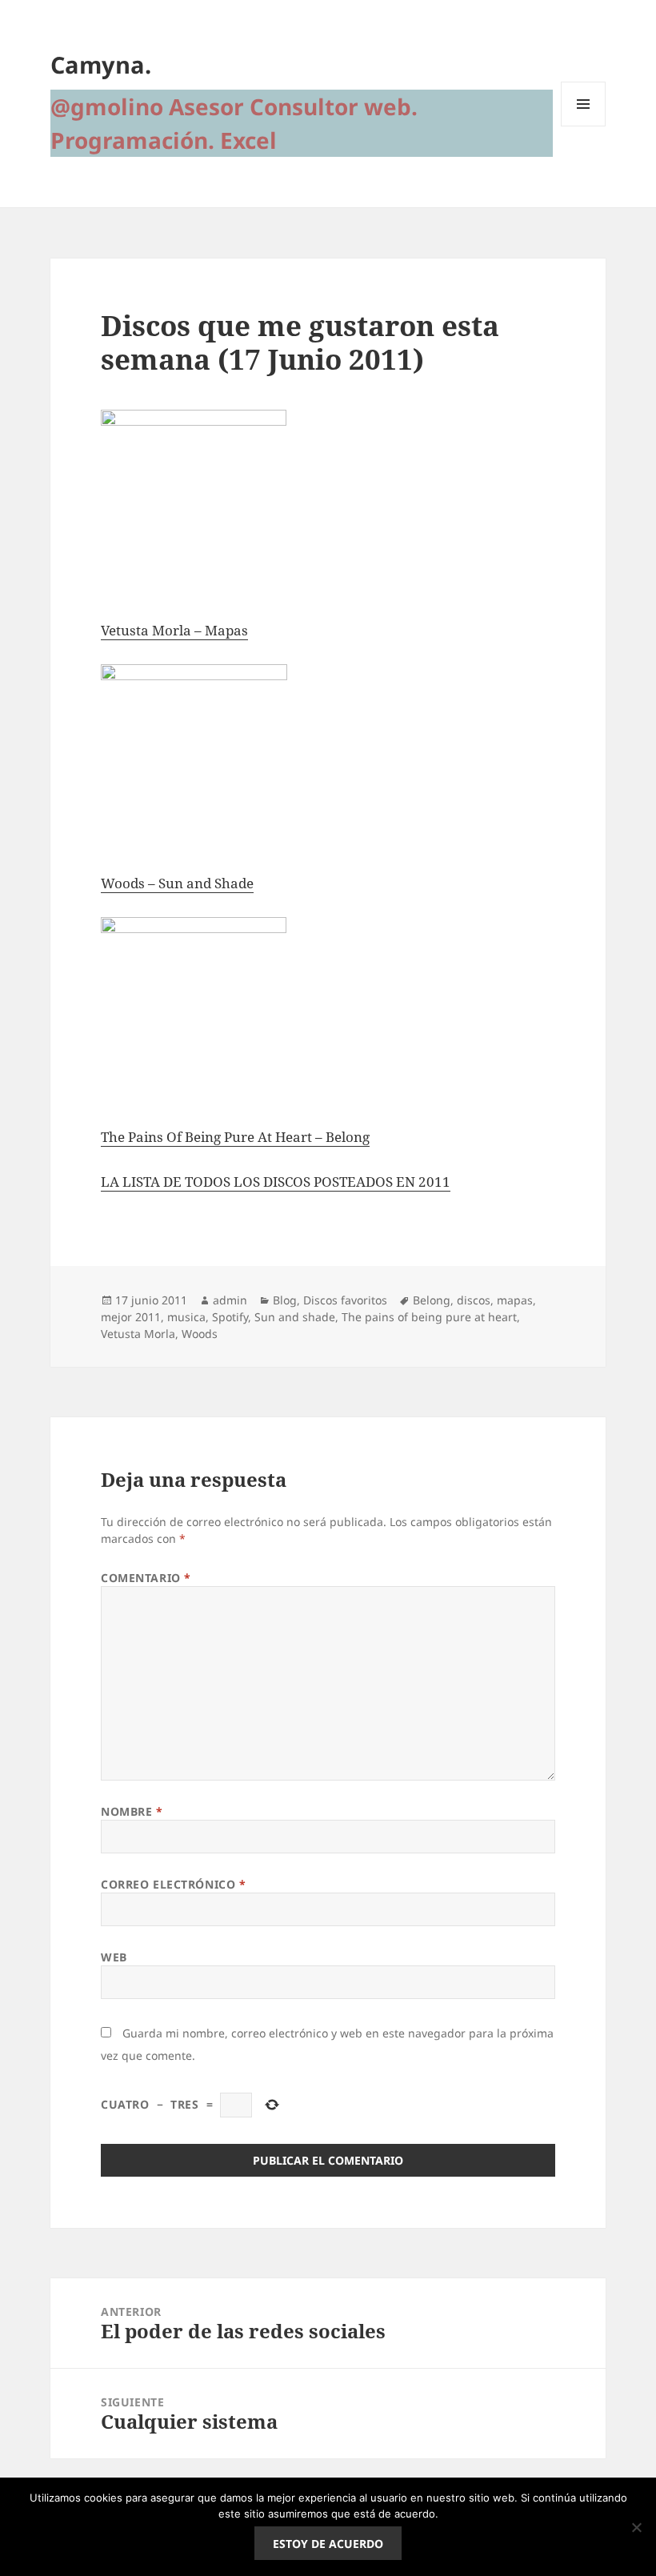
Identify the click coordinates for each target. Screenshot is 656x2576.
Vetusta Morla (138, 1334)
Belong (432, 1300)
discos (474, 1300)
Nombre (132, 1811)
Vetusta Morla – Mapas (174, 630)
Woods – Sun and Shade (177, 883)
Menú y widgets (584, 126)
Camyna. (101, 64)
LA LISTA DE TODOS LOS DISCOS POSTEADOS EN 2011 (276, 1182)
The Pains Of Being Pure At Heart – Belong (235, 1137)
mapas (515, 1300)
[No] (636, 2527)
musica (186, 1317)
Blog (285, 1300)
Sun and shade (295, 1317)
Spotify (230, 1317)
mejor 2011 (131, 1317)
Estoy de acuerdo (328, 2544)
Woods (200, 1334)
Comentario (146, 1578)
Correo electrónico (173, 1884)
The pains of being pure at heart (429, 1317)
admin (230, 1300)
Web (114, 1957)
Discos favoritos (345, 1300)
